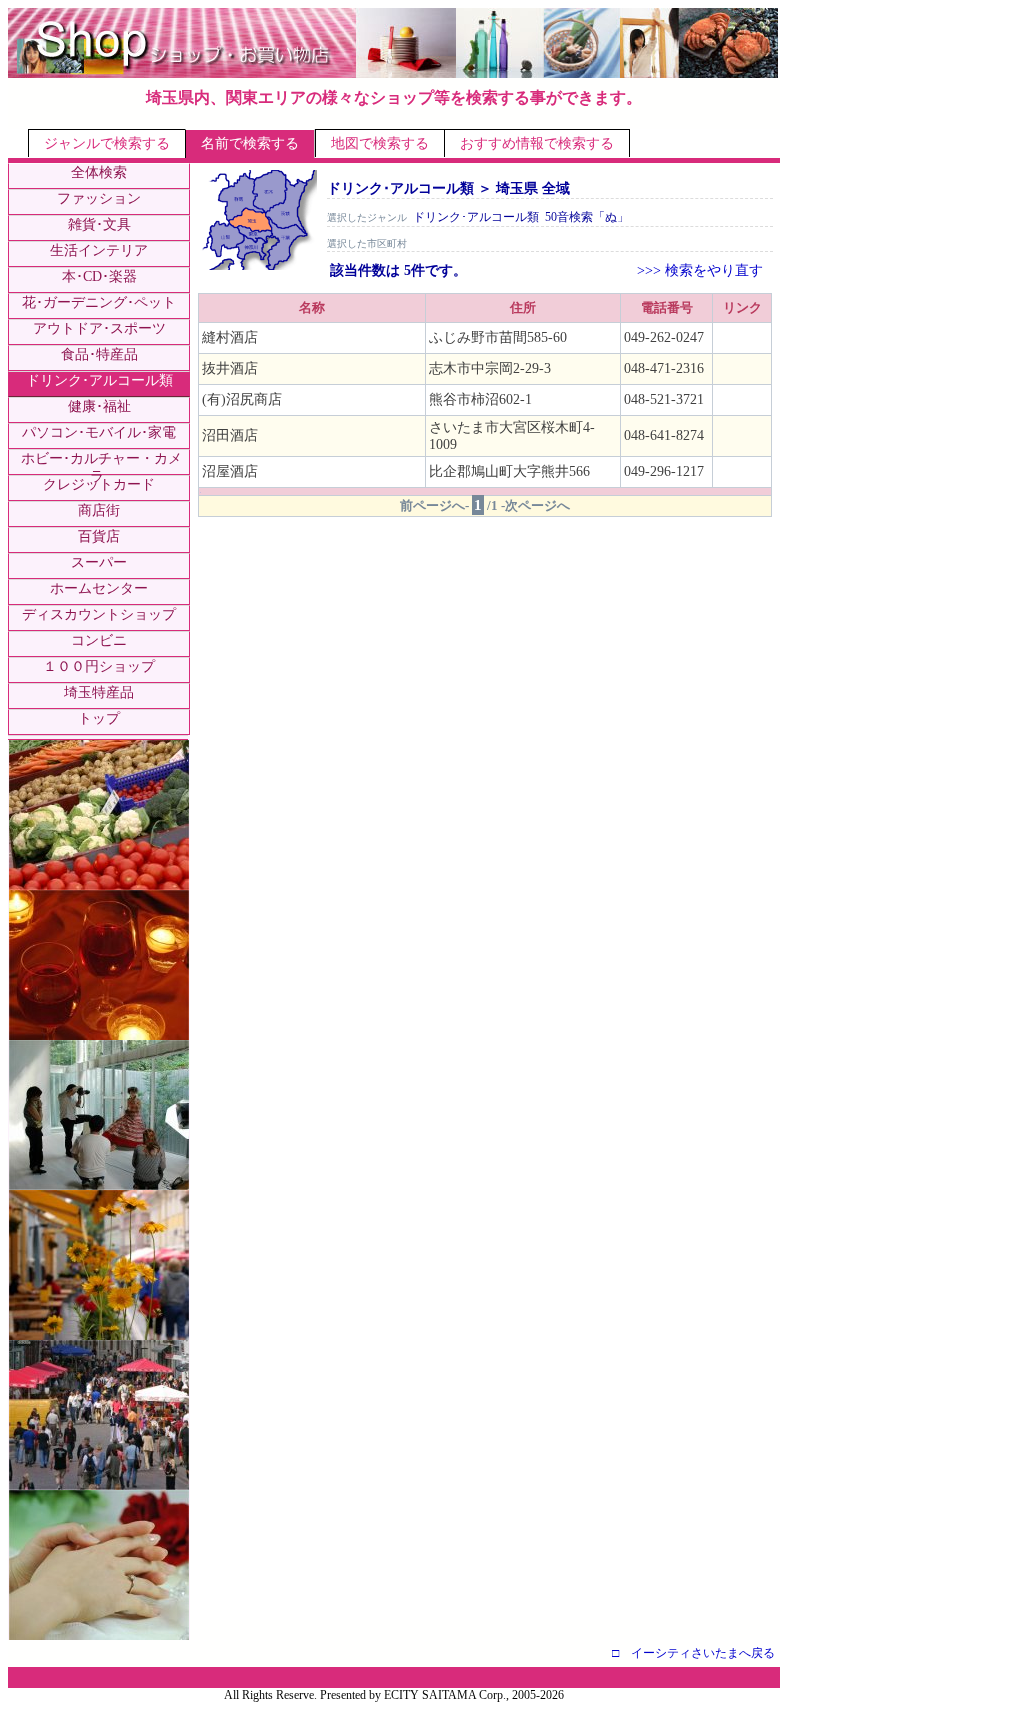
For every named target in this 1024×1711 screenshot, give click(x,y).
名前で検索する (250, 143)
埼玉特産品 (99, 692)
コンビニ (99, 640)
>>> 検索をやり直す (700, 270)
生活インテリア (99, 250)
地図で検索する (380, 143)
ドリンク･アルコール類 (99, 380)
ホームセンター (99, 588)
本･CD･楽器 (99, 276)
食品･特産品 (99, 354)
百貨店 (99, 536)
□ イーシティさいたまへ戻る (693, 1653)
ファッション (99, 198)
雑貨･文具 (99, 224)
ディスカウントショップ (99, 614)
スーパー (99, 562)
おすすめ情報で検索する (537, 143)
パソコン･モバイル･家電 (99, 432)
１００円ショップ (99, 666)
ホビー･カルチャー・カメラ (101, 467)
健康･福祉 (99, 406)
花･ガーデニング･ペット (99, 302)
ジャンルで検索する (107, 143)
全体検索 (99, 172)
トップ (99, 718)
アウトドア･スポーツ (99, 328)
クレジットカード (99, 484)
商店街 (99, 510)
